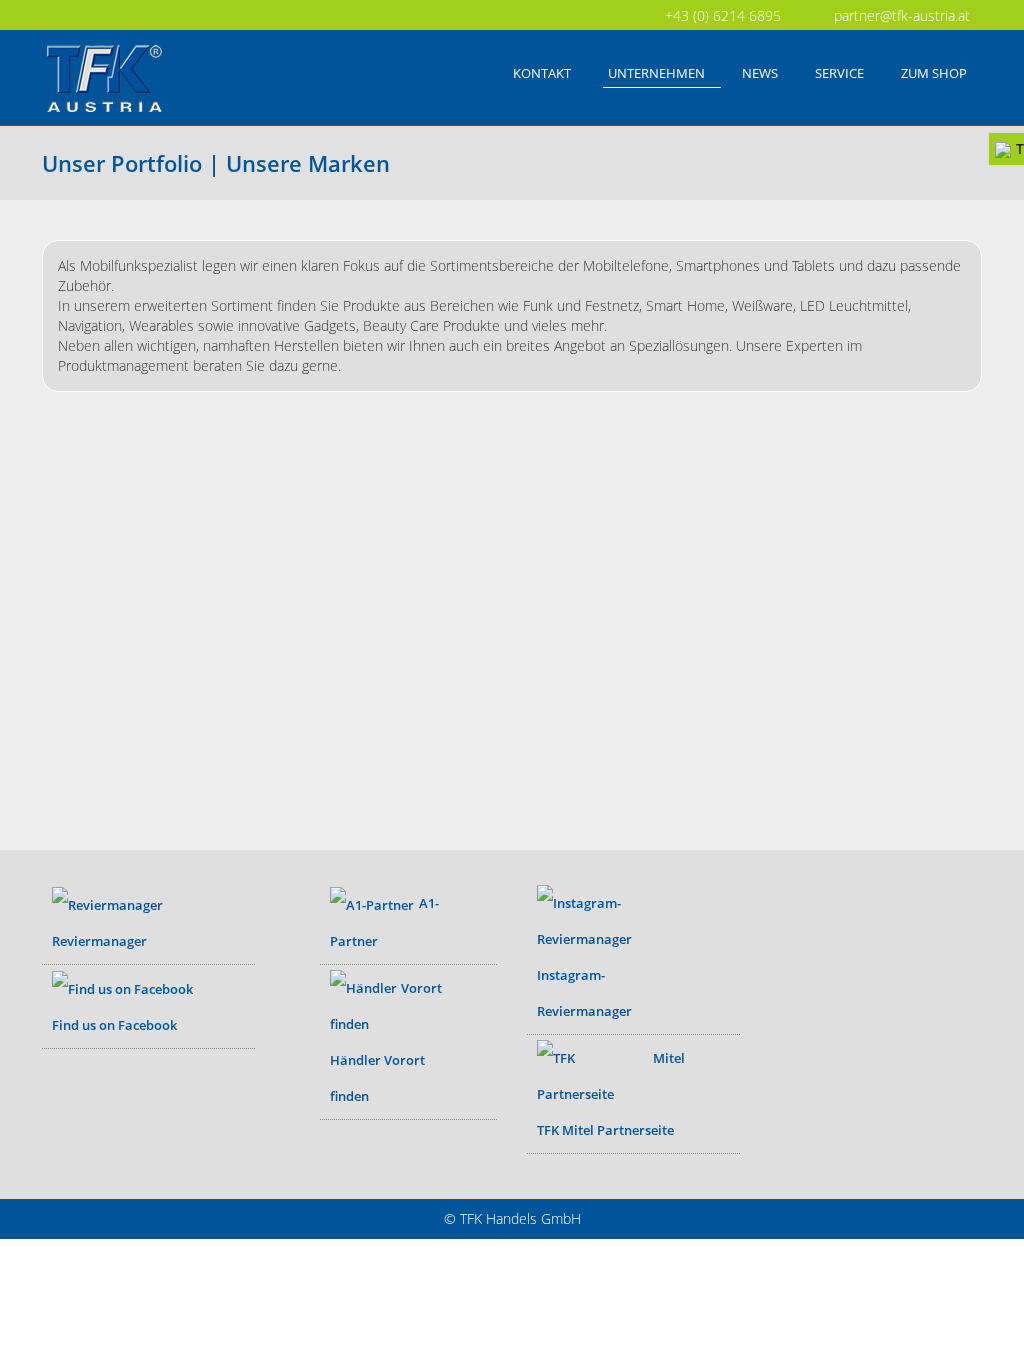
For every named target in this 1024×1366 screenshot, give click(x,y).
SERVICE (839, 73)
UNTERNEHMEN (656, 73)
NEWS (760, 73)
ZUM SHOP (934, 73)
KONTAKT (542, 73)
